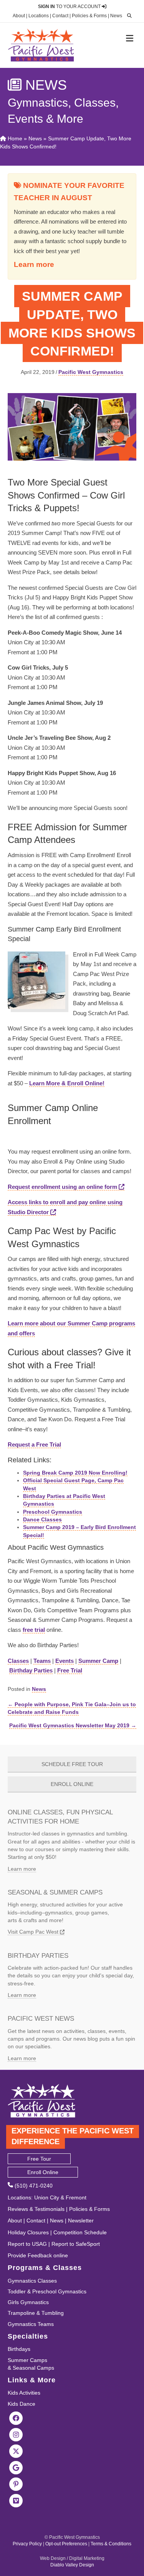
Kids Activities (24, 2393)
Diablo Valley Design (72, 2565)
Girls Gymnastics (28, 2302)
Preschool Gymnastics (53, 1512)
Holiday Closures (28, 2232)
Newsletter (81, 2220)
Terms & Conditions (111, 2544)
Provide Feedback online (38, 2255)
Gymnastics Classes (32, 2281)
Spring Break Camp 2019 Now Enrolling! (75, 1473)
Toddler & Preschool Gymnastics (47, 2291)
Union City (47, 2197)
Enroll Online (43, 2172)
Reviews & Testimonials (36, 2209)
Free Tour (39, 2159)
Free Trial (70, 1670)
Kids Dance (22, 2404)
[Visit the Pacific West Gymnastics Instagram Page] (16, 2434)
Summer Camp (98, 1661)
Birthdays (19, 2349)
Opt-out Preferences (66, 2544)
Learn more (34, 264)
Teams (42, 1661)
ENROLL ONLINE (72, 1784)
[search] (127, 16)
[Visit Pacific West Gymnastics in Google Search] (16, 2467)
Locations (39, 16)
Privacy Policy (27, 2544)
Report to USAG (27, 2244)
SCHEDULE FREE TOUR (72, 1764)
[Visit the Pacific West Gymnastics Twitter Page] (16, 2451)
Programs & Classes (45, 2268)
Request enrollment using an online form (63, 1187)
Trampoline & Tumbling (36, 2313)
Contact (60, 16)
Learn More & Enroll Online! (67, 1083)
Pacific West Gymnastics (91, 372)
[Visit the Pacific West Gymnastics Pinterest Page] (16, 2484)
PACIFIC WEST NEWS (41, 2019)
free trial (34, 1630)
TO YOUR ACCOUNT (70, 7)
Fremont (76, 2197)
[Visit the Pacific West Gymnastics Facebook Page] (16, 2418)
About (19, 16)
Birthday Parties (31, 1670)
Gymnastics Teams (31, 2324)
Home (14, 138)
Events (65, 1661)
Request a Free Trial (34, 1444)
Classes (18, 1661)
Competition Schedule (80, 2232)
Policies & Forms (89, 16)
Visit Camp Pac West (34, 1932)
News (116, 16)
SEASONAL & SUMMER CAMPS (55, 1892)
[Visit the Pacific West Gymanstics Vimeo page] (16, 2500)
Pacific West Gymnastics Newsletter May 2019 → (73, 1725)
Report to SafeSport (76, 2244)
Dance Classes (42, 1519)
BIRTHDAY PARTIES (38, 1956)
